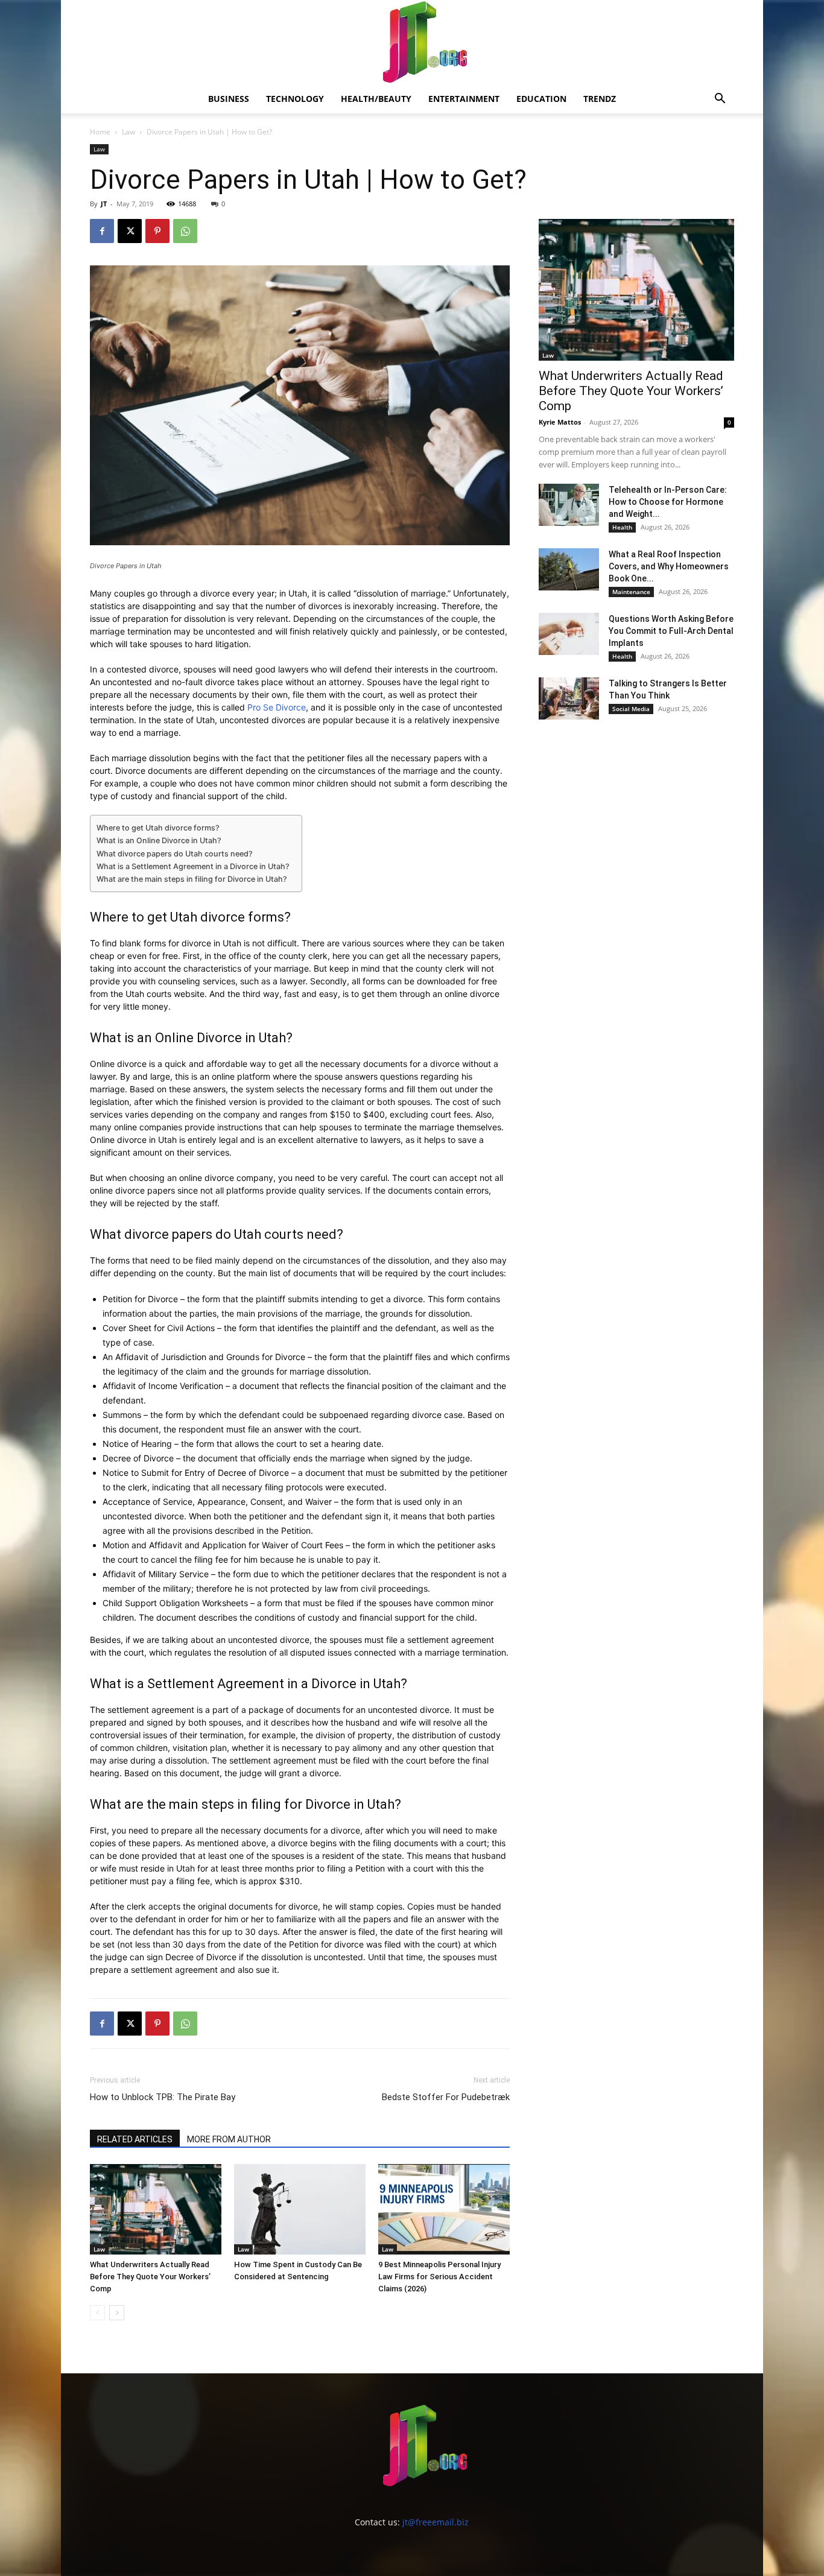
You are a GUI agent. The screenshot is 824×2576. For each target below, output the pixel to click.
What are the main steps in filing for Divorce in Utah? (192, 879)
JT (104, 204)
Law (128, 132)
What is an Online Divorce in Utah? (159, 840)
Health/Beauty (376, 99)
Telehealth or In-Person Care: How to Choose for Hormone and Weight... (668, 502)
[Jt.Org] (412, 42)
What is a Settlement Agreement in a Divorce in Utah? (193, 866)
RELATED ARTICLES (135, 2139)
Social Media (631, 709)
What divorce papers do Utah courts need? (175, 854)
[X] (130, 231)
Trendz (600, 99)
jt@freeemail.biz (436, 2522)
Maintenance (631, 592)
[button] (720, 100)
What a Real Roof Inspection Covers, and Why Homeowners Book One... (669, 566)
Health (622, 527)
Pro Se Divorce (277, 707)
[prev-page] (97, 2313)
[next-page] (117, 2313)
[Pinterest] (157, 231)
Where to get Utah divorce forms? (158, 828)
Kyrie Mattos (560, 422)
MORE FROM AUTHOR (229, 2139)
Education (541, 99)
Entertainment (464, 99)
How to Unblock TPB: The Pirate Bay (163, 2097)
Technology (295, 99)
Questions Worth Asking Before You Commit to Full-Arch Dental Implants (671, 631)
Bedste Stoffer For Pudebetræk (446, 2097)
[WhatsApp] (185, 231)
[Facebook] (102, 231)
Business (229, 99)
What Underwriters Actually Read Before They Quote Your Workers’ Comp (150, 2277)
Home (100, 132)
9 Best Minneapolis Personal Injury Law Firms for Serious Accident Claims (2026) (439, 2277)
